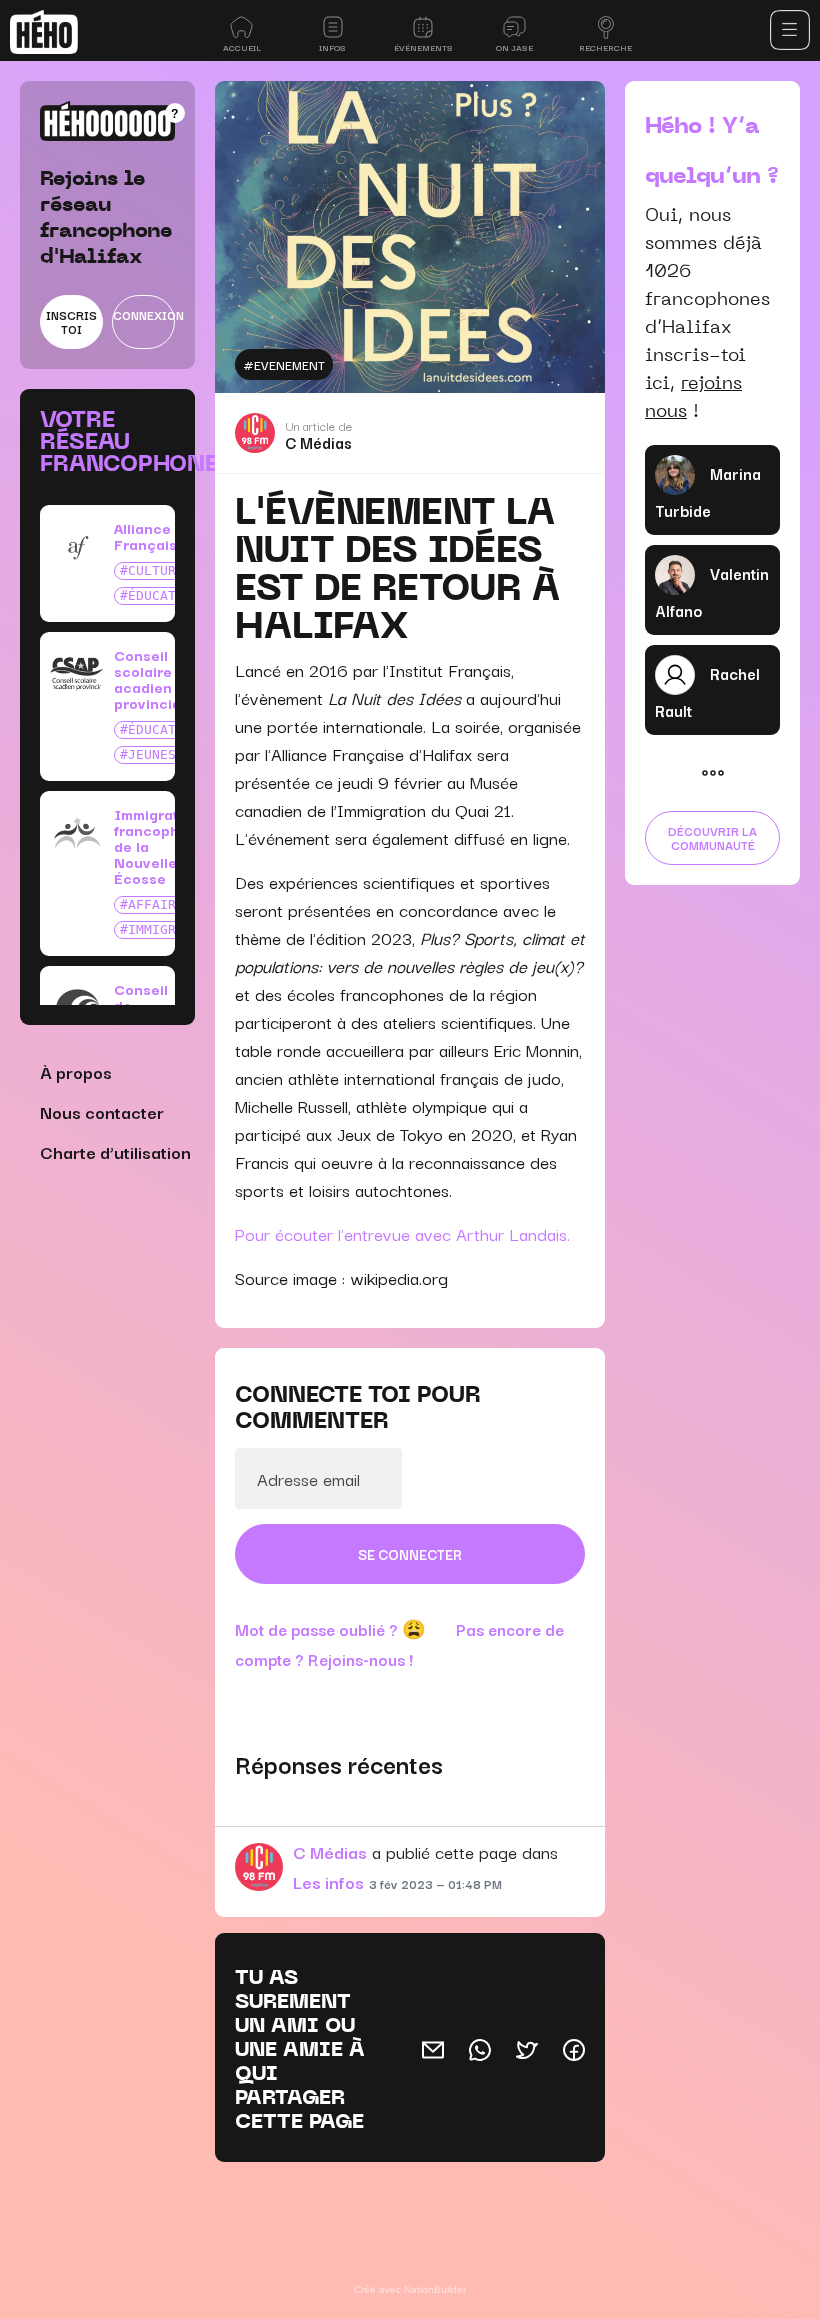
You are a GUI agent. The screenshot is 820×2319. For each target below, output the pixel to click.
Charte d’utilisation (115, 1151)
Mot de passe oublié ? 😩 (330, 1629)
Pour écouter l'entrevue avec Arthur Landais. (405, 1233)
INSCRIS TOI (71, 321)
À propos (76, 1071)
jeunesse (160, 754)
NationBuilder (435, 2289)
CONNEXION (144, 314)
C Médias (318, 442)
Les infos (328, 1881)
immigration (172, 929)
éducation (164, 595)
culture (156, 570)
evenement (289, 364)
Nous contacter (102, 1111)
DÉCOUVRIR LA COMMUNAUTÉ (712, 837)
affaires (160, 904)
